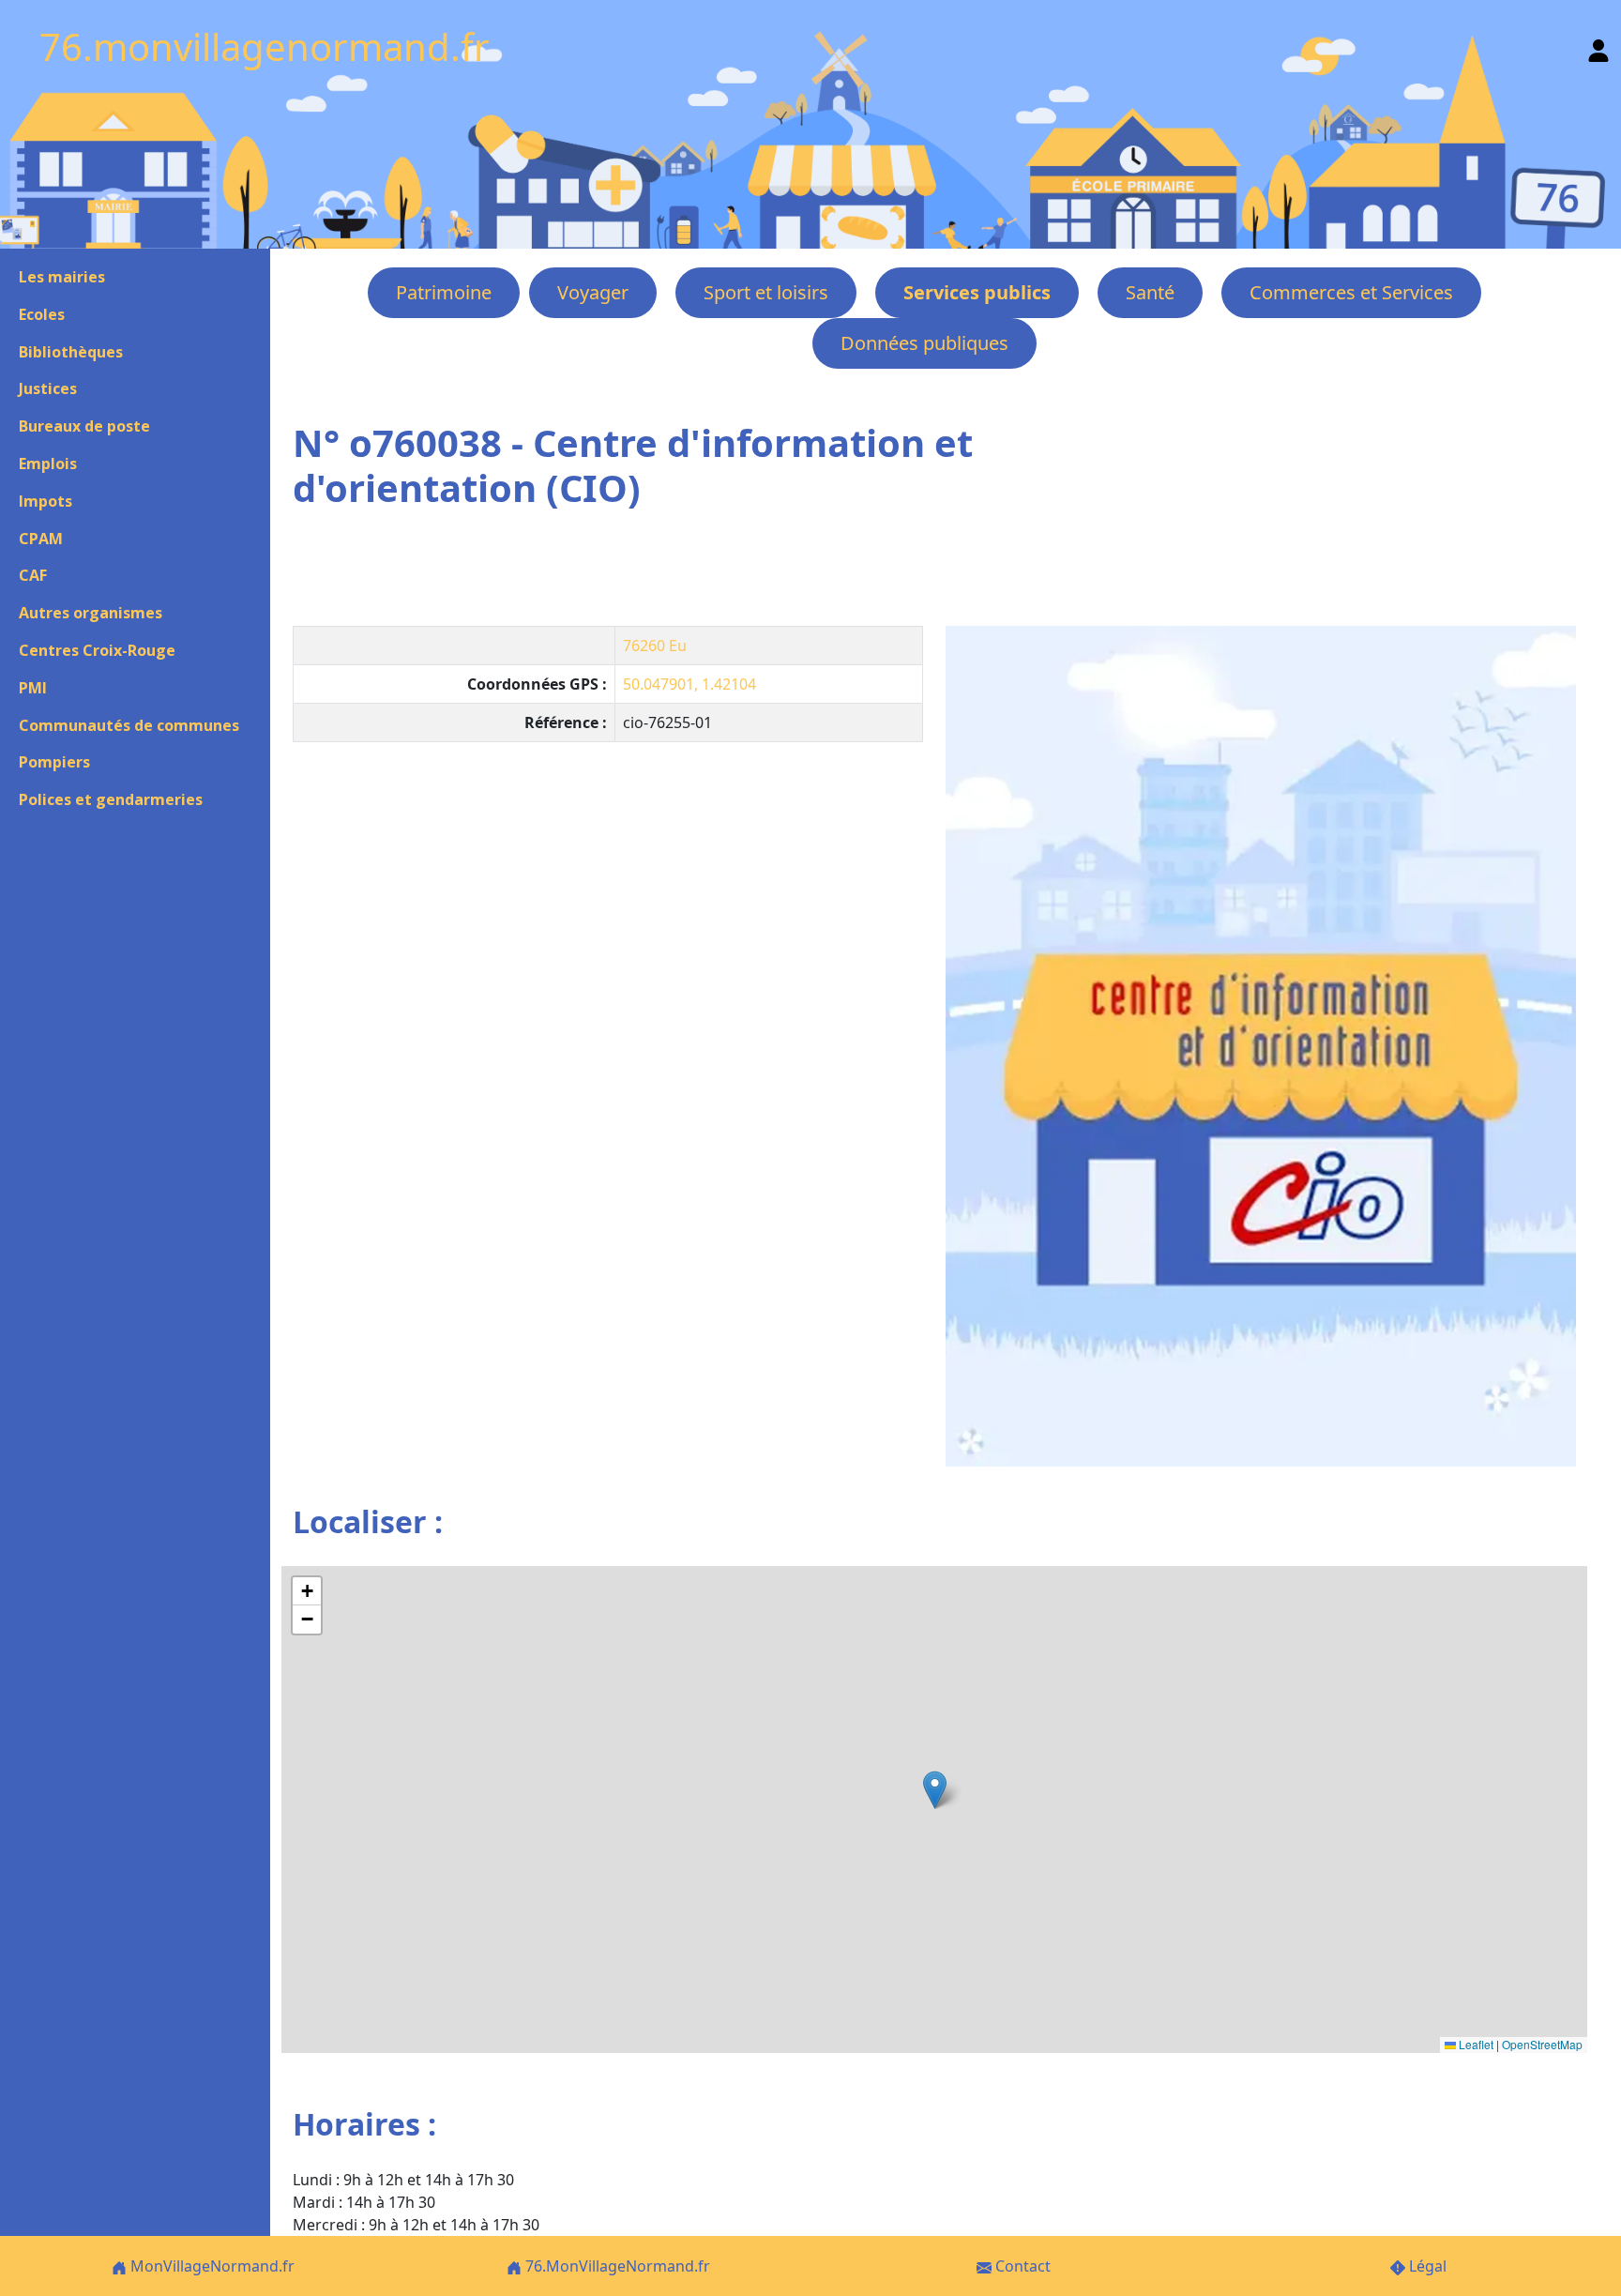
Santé (1150, 292)
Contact (1021, 2266)
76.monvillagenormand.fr (265, 46)
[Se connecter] (1598, 46)
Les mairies (62, 277)
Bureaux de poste (84, 426)
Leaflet (1475, 2044)
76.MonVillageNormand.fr (616, 2266)
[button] (935, 1790)
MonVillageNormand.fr (211, 2266)
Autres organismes (91, 613)
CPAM (41, 539)
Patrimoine (444, 292)
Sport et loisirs (766, 292)
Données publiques (924, 343)
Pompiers (54, 762)
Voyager (593, 292)
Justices (48, 388)
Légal (1426, 2266)
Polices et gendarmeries (111, 799)
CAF (33, 575)
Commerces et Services (1351, 292)
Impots (45, 501)
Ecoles (42, 314)
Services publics (977, 292)
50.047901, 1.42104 (689, 684)
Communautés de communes (129, 725)
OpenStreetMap (1542, 2044)
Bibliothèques (71, 352)
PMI (33, 688)
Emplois (48, 464)
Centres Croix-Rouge (97, 650)
